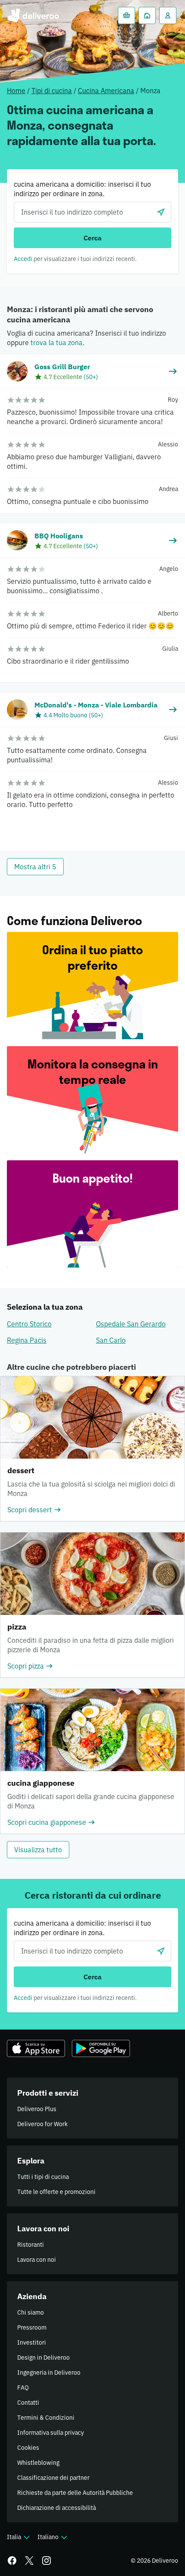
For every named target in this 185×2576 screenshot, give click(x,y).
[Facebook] (12, 2561)
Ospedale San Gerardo (131, 1324)
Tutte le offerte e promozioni (56, 2192)
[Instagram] (46, 2561)
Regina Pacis (27, 1340)
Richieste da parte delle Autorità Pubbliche (75, 2493)
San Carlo (111, 1340)
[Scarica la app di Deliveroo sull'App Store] (36, 2048)
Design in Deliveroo (43, 2358)
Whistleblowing (38, 2463)
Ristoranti (31, 2245)
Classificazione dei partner (53, 2478)
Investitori (32, 2342)
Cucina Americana (106, 91)
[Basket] (126, 15)
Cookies (28, 2448)
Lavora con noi (37, 2260)
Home (16, 91)
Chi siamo (31, 2312)
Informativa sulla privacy (51, 2433)
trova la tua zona (57, 343)
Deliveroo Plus (37, 2109)
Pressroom (32, 2327)
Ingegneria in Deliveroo (49, 2373)
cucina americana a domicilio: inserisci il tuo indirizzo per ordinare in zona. (82, 189)
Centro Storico (29, 1324)
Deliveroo (33, 15)
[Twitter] (29, 2561)
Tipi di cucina (52, 91)
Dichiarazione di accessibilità (57, 2508)
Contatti (28, 2403)
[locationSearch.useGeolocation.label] (161, 212)
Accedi (23, 259)
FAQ (23, 2388)
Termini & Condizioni (46, 2418)
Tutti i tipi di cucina (43, 2177)
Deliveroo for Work (42, 2124)
